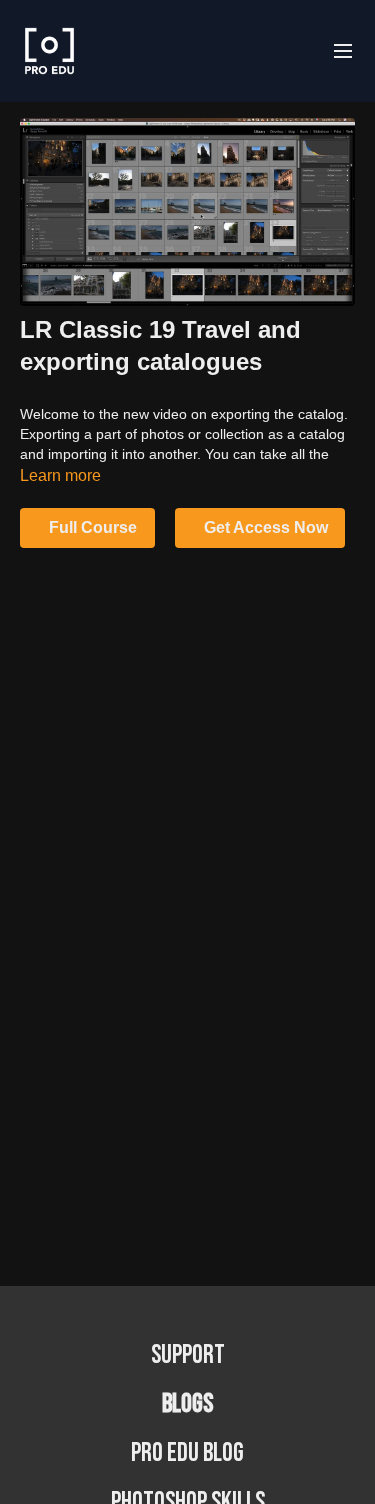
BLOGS (187, 1404)
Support (188, 1355)
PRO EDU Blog (187, 1453)
